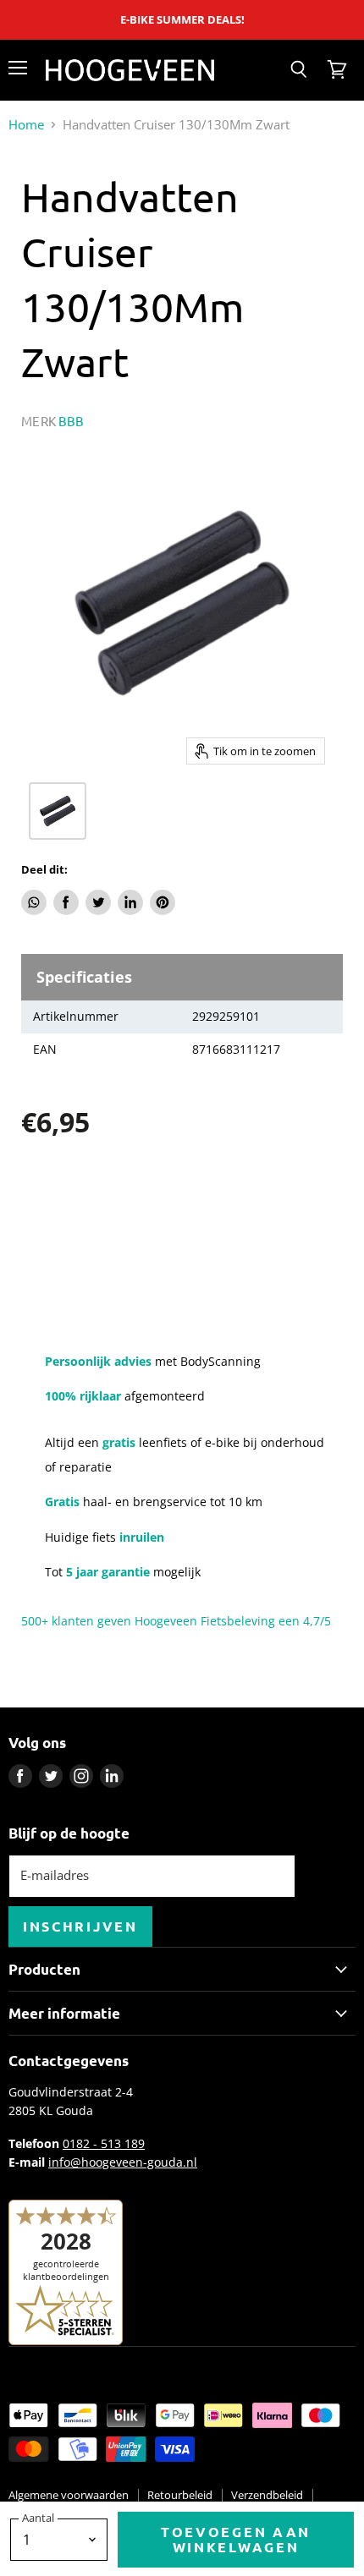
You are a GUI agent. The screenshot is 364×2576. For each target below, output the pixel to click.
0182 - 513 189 (104, 2143)
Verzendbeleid (267, 2495)
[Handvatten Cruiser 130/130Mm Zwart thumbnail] (58, 811)
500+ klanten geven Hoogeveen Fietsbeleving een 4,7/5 (176, 1621)
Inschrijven (80, 1926)
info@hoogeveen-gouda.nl (123, 2162)
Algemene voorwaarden (69, 2495)
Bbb (71, 421)
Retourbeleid (180, 2495)
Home (26, 125)
